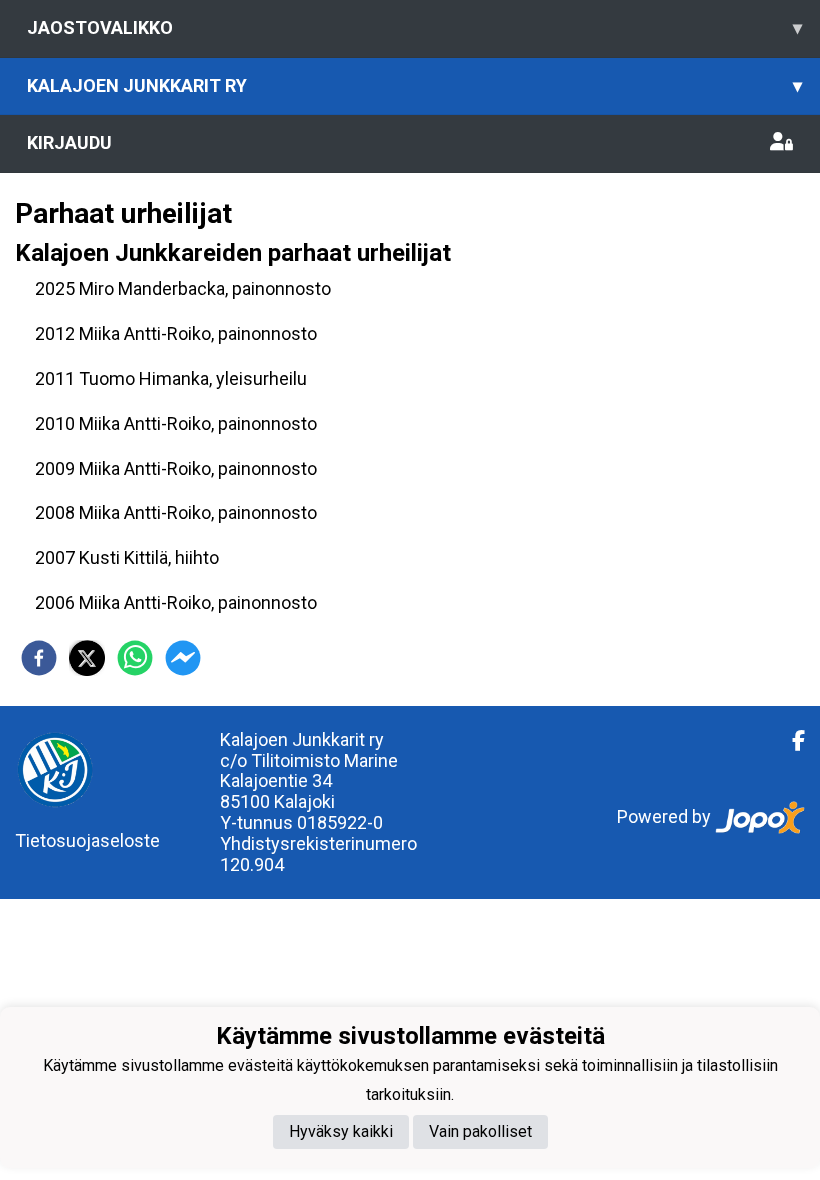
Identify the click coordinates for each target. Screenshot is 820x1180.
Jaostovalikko (414, 27)
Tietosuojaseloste (87, 840)
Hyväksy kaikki (341, 1131)
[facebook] (39, 658)
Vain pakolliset (480, 1131)
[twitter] (87, 658)
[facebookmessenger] (183, 658)
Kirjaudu (69, 142)
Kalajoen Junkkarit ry (414, 85)
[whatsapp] (135, 658)
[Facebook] (790, 741)
